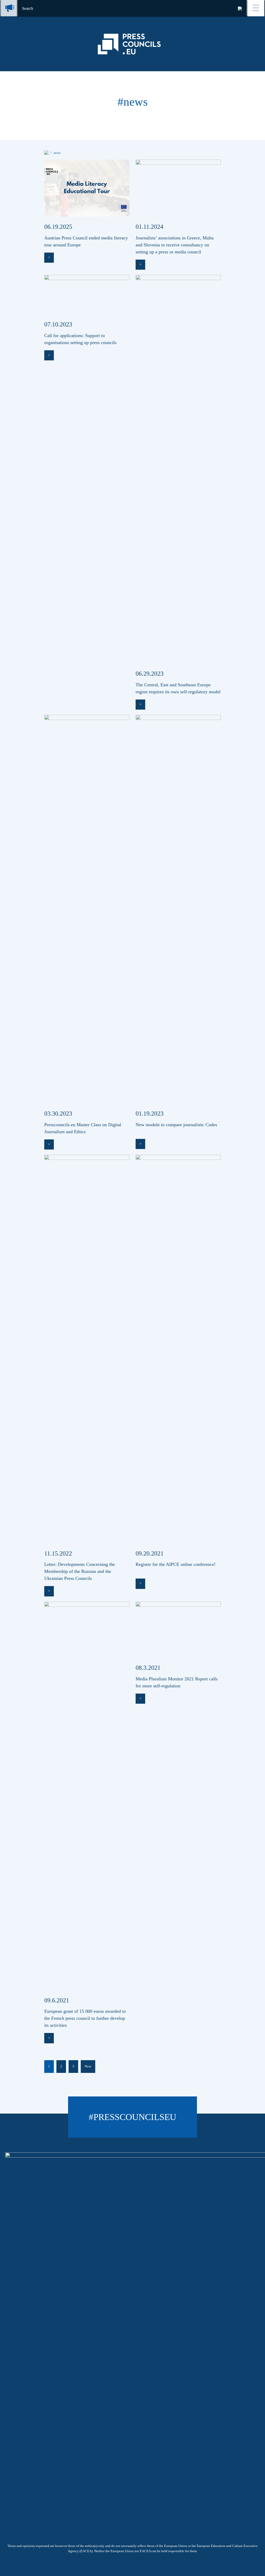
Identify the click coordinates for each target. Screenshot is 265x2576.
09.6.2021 (57, 2000)
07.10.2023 (58, 324)
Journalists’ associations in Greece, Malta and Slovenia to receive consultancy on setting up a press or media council (175, 245)
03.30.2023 (58, 1114)
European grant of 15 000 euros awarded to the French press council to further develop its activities (85, 2018)
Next (88, 2066)
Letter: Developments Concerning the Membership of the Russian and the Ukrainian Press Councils (80, 1571)
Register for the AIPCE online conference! (176, 1564)
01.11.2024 (149, 227)
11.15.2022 (58, 1553)
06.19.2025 (58, 227)
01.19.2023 (150, 1114)
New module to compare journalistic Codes (176, 1125)
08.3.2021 (148, 1668)
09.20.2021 (150, 1553)
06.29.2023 (150, 674)
